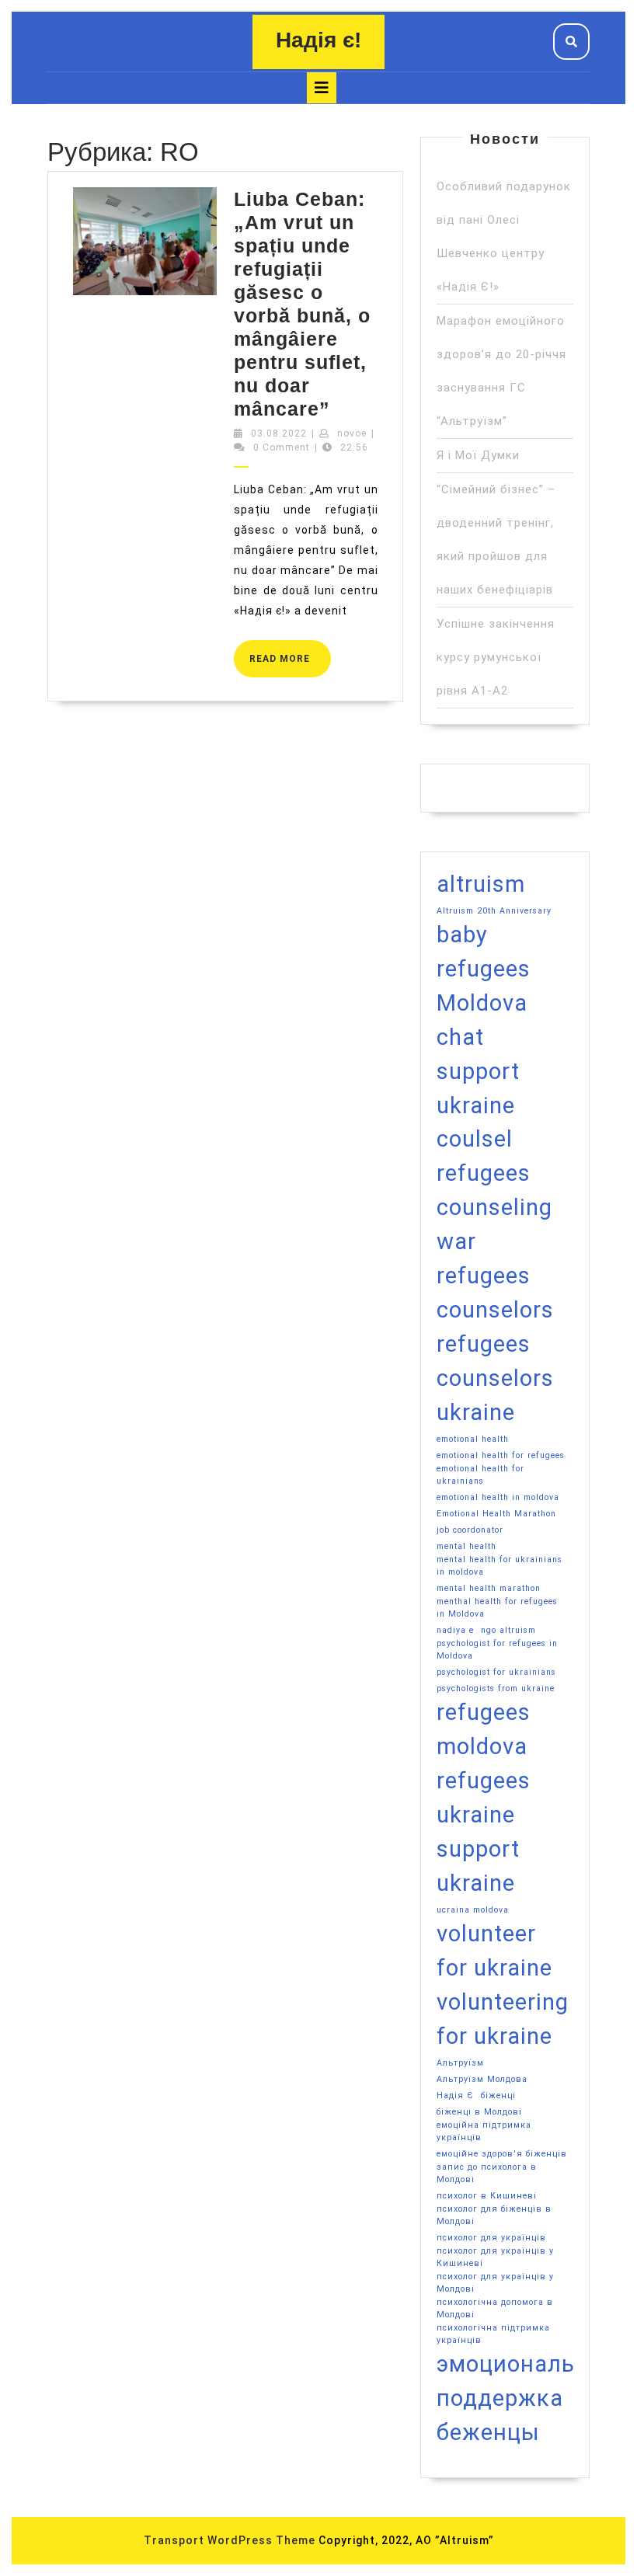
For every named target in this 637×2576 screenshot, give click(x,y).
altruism (481, 884)
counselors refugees (495, 1327)
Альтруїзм (460, 2063)
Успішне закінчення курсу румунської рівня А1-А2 (496, 657)
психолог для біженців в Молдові (494, 2215)
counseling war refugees (494, 1241)
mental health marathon (489, 1588)
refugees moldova (484, 1729)
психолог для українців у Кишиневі (495, 2257)
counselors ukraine (495, 1395)
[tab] (322, 88)
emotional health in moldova (498, 1497)
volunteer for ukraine (494, 1951)
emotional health (473, 1439)
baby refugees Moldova (484, 969)
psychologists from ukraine (496, 1688)
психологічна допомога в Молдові (495, 2308)
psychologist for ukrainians (496, 1672)
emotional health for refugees (501, 1455)
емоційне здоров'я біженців (502, 2154)
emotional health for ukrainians (480, 1475)
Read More (290, 652)
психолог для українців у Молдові (495, 2283)
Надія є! (318, 40)
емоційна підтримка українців (484, 2131)
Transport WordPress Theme (230, 2540)
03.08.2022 (279, 433)
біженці (498, 2096)
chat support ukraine (478, 1071)
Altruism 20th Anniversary (494, 911)
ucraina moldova (473, 1910)
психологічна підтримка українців (493, 2334)
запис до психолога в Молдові (487, 2173)
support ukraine (478, 1866)
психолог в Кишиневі (487, 2196)
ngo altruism (508, 1630)
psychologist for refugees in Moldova (497, 1650)
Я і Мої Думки (478, 455)
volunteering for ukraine (503, 2019)
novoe (352, 433)
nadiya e (455, 1630)
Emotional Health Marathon (496, 1514)
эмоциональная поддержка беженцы (526, 2398)
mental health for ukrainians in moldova (500, 1566)
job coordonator (470, 1530)
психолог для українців (491, 2238)
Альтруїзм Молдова (482, 2079)
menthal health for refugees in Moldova (497, 1608)
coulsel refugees (484, 1156)
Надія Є (455, 2096)
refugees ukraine (484, 1798)
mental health (466, 1546)
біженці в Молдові (479, 2112)
